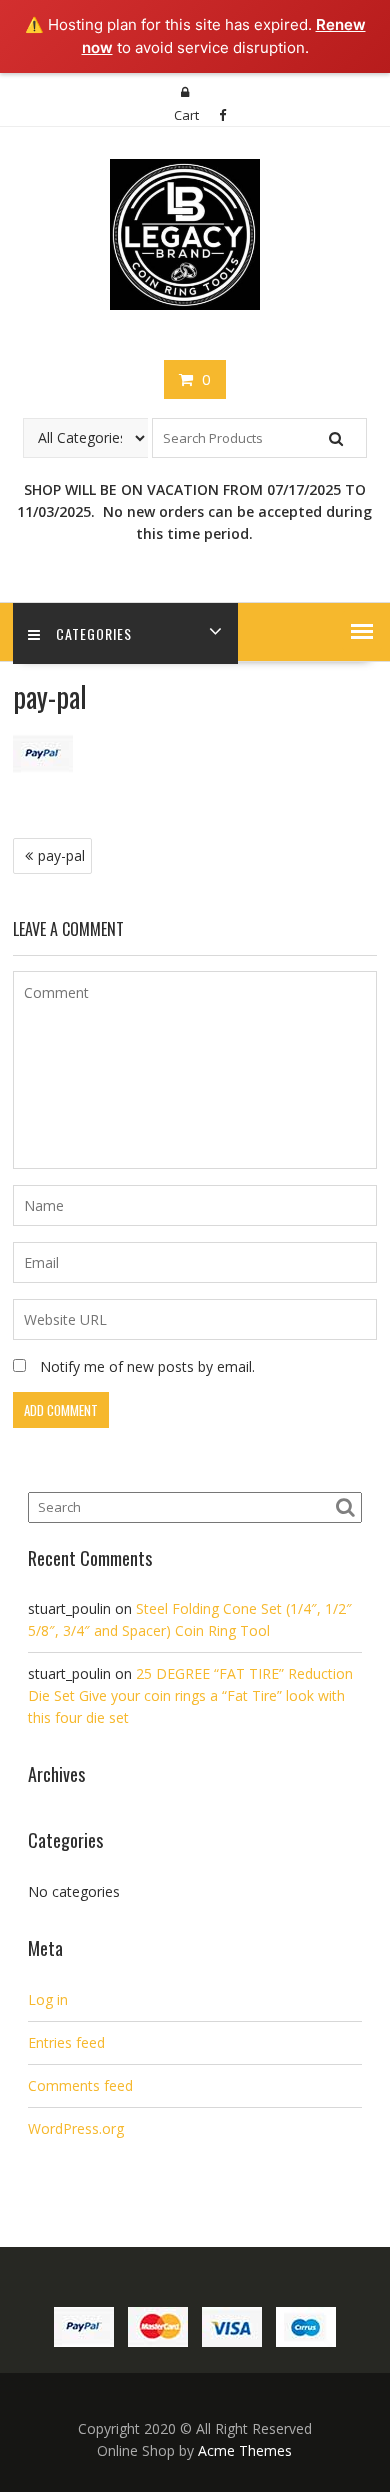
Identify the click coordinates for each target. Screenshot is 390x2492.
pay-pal (61, 855)
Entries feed (66, 2042)
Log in (48, 1999)
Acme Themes (245, 2450)
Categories (94, 633)
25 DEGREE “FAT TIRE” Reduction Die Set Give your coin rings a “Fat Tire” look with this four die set (190, 1695)
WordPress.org (76, 2128)
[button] (362, 631)
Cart (186, 115)
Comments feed (80, 2085)
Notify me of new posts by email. (147, 1366)
